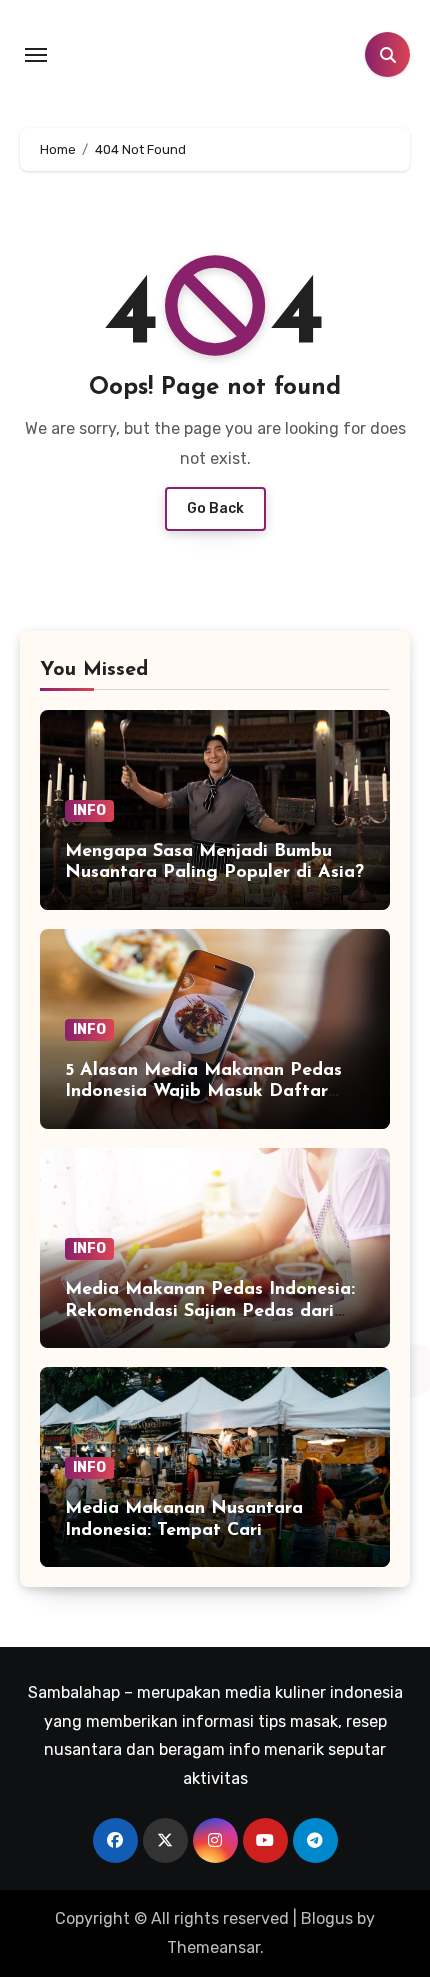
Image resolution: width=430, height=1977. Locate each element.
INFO (89, 810)
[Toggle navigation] (36, 55)
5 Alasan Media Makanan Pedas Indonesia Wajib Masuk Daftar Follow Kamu (203, 1092)
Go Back (215, 508)
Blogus (327, 1918)
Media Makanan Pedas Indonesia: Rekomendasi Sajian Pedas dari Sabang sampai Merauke (210, 1311)
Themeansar (213, 1947)
